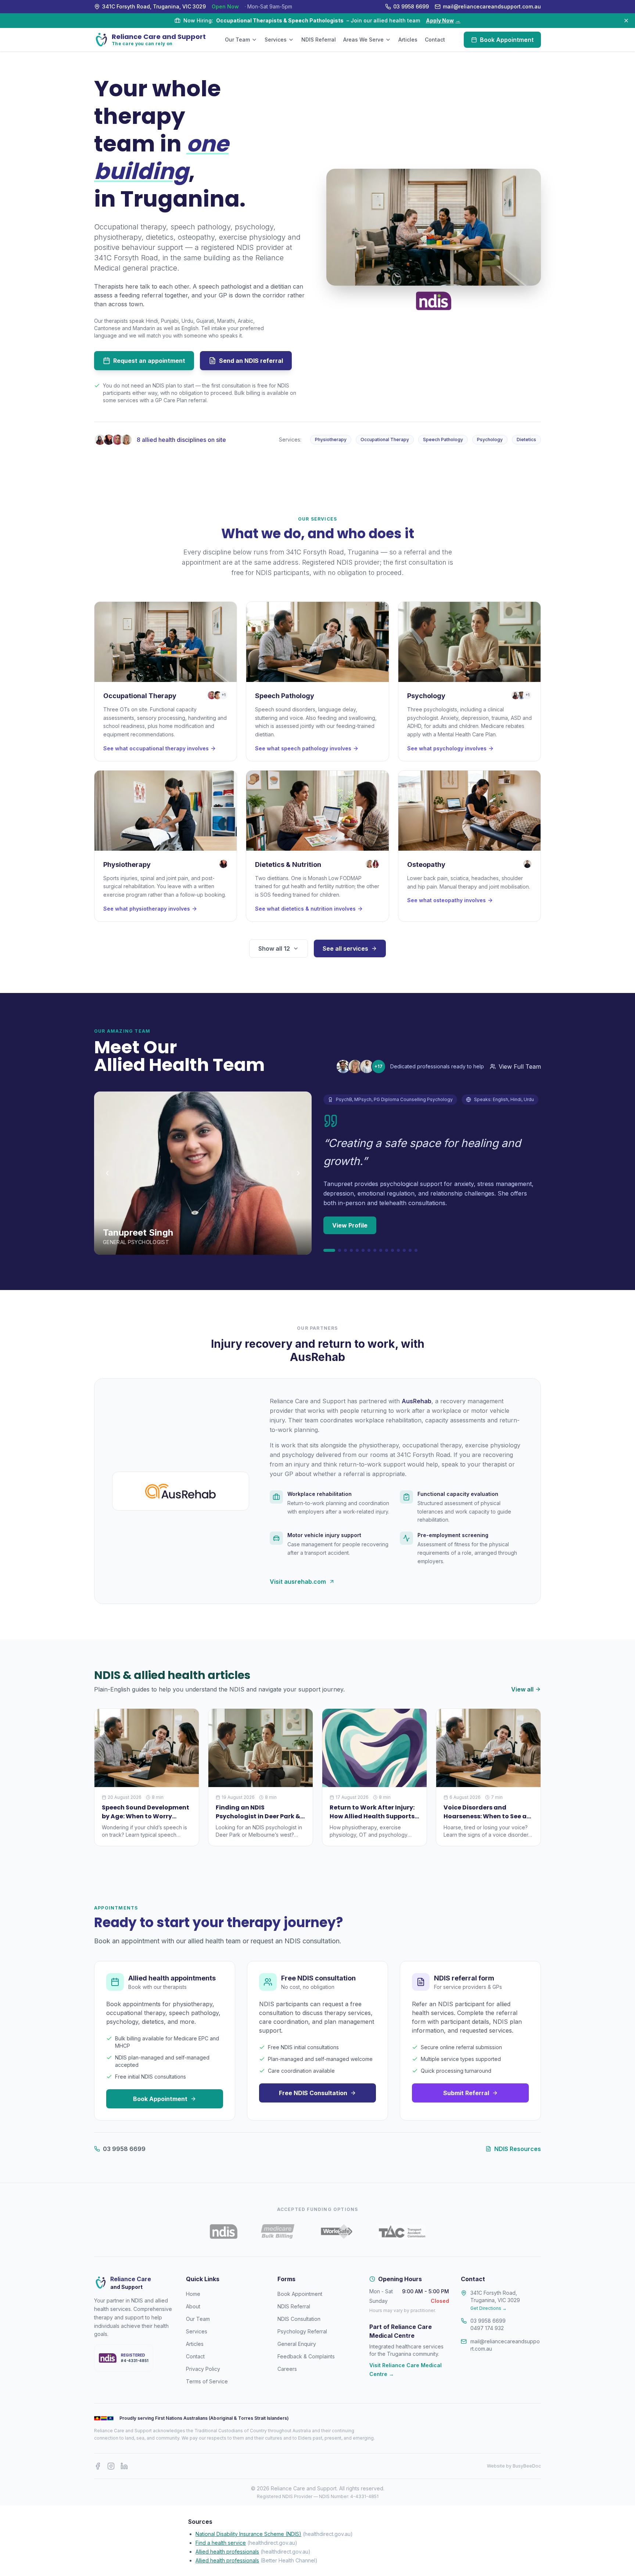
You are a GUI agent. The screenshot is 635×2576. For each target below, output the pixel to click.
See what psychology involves (447, 748)
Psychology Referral (302, 2331)
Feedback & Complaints (306, 2356)
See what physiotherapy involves (147, 909)
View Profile (350, 1225)
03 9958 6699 (124, 2149)
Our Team (237, 40)
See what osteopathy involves (446, 900)
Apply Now (443, 20)
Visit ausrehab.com (298, 1582)
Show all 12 (274, 948)
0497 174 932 (487, 2328)
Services (276, 40)
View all (522, 1689)
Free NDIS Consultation (313, 2093)
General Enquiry (297, 2344)
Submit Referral (466, 2093)
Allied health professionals (227, 2552)
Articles (408, 40)
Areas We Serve (363, 40)
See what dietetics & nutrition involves (305, 909)
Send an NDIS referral (251, 361)
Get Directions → (489, 2308)
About (193, 2306)
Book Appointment (507, 40)
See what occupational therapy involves (156, 748)
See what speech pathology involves (303, 748)
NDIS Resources (518, 2149)
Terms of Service (207, 2381)
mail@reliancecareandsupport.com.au (505, 2345)
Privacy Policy (203, 2369)
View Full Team (520, 1067)
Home (193, 2294)
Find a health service (221, 2543)
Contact (435, 40)
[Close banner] (626, 21)
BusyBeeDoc (527, 2466)
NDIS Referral (319, 40)
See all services (345, 948)
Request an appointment (149, 361)
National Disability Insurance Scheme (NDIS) (248, 2534)
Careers (287, 2369)
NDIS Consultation (299, 2319)
